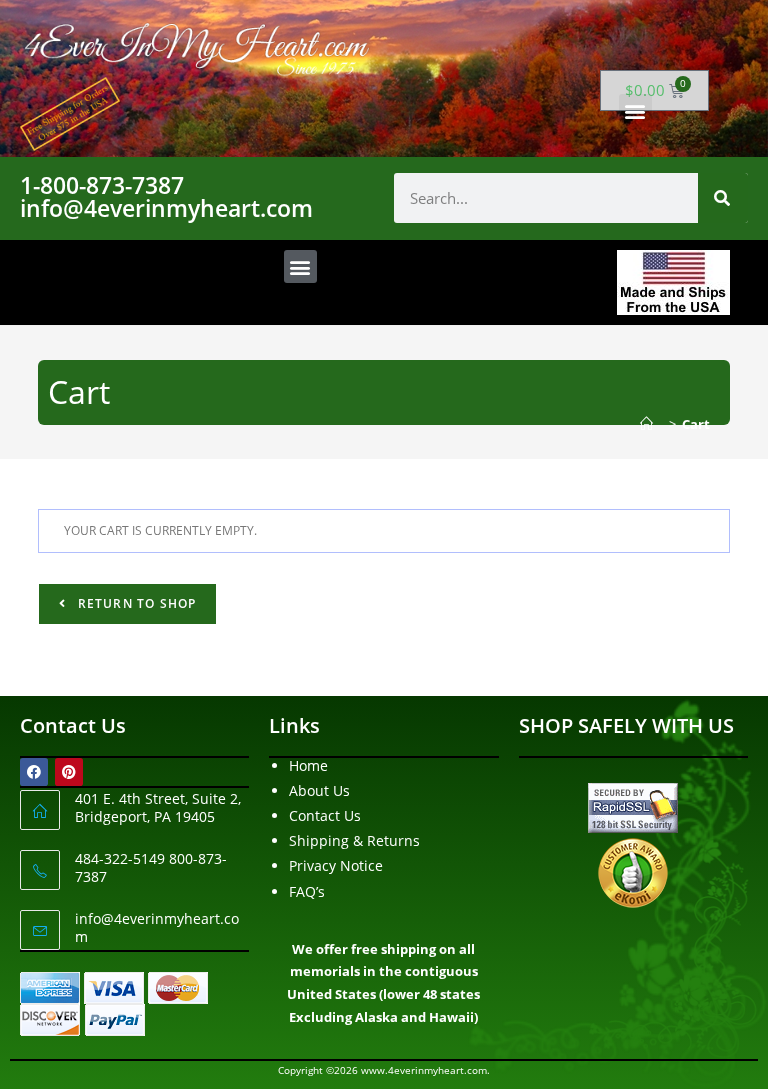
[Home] (651, 424)
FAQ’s (307, 891)
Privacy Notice (336, 865)
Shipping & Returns (354, 840)
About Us (319, 790)
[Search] (723, 198)
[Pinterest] (69, 772)
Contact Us (325, 815)
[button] (635, 110)
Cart (696, 424)
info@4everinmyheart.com (157, 927)
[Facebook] (34, 772)
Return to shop (134, 603)
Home (308, 765)
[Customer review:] (633, 871)
